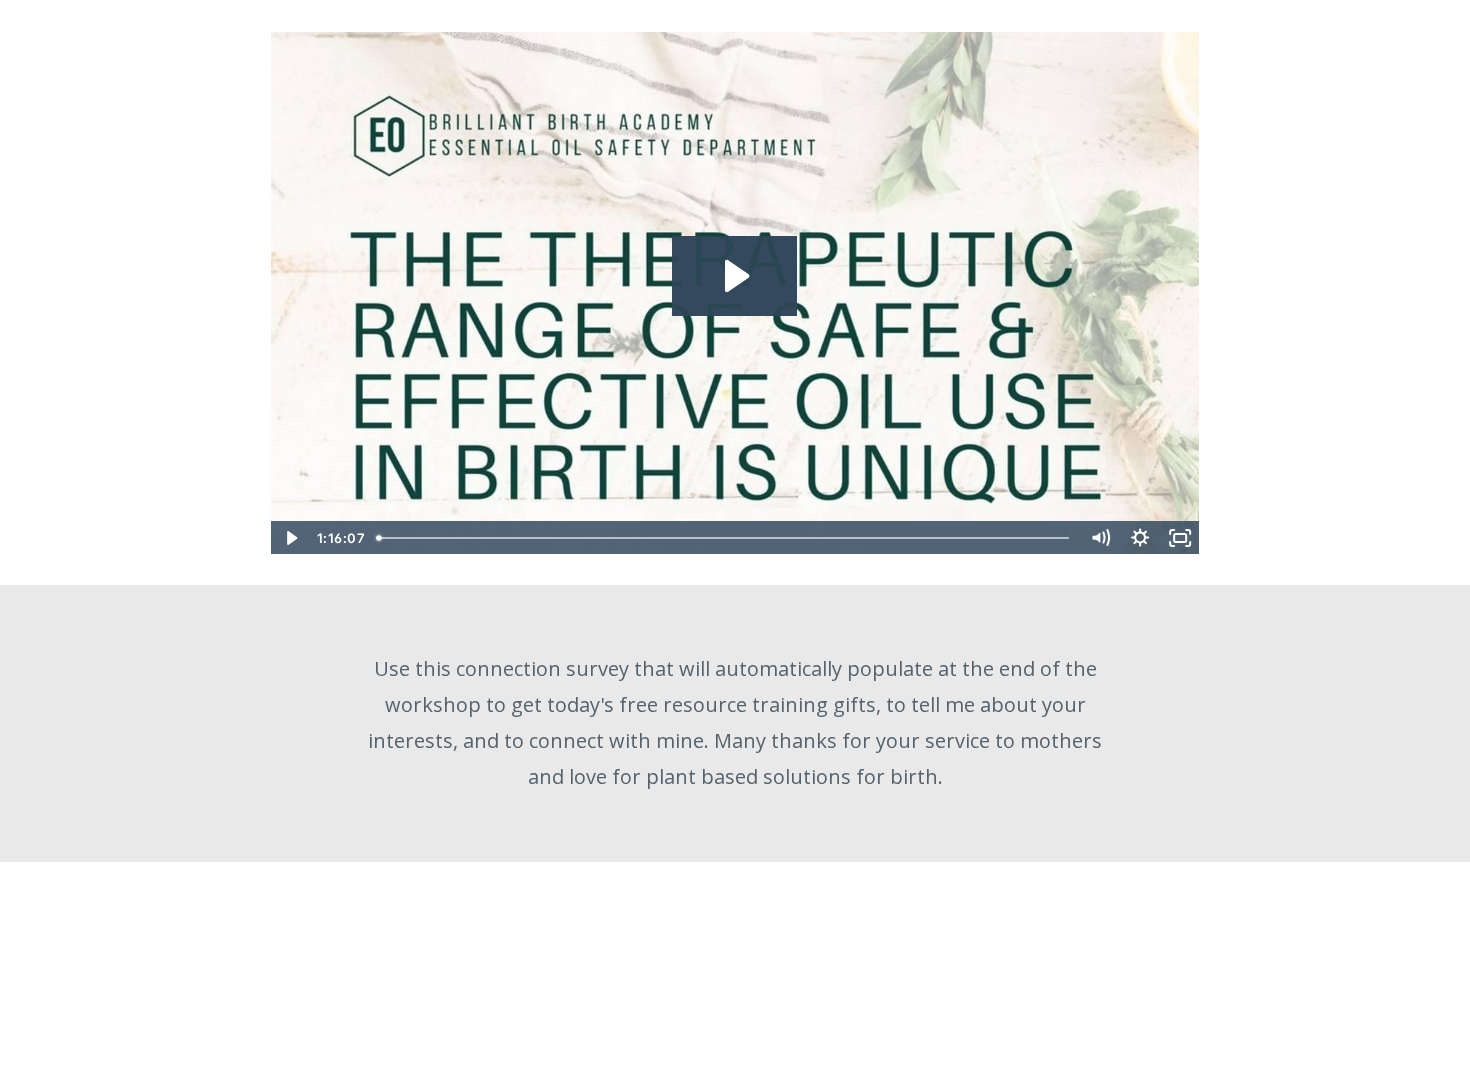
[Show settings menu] (1140, 538)
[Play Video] (290, 538)
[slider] (726, 538)
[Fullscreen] (1180, 538)
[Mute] (1100, 538)
